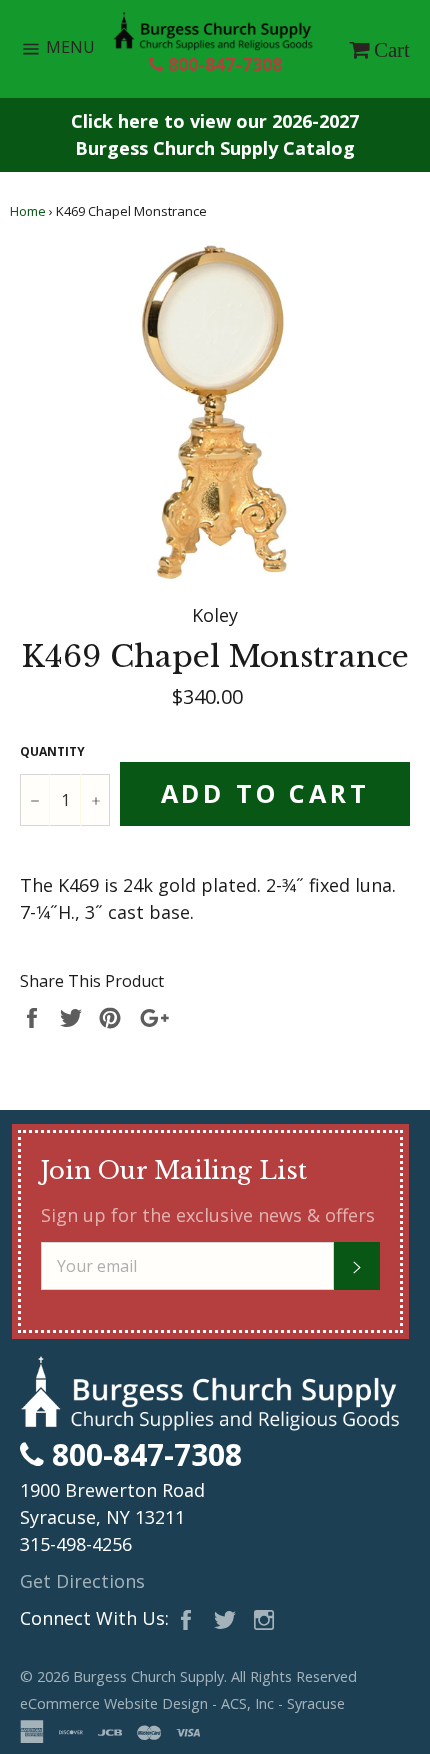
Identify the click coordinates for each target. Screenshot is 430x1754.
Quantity (52, 751)
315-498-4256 (76, 1544)
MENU (75, 52)
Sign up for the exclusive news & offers (208, 1215)
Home (28, 211)
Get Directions (82, 1581)
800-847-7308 (222, 64)
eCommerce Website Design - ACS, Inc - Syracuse (182, 1703)
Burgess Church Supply (148, 1676)
